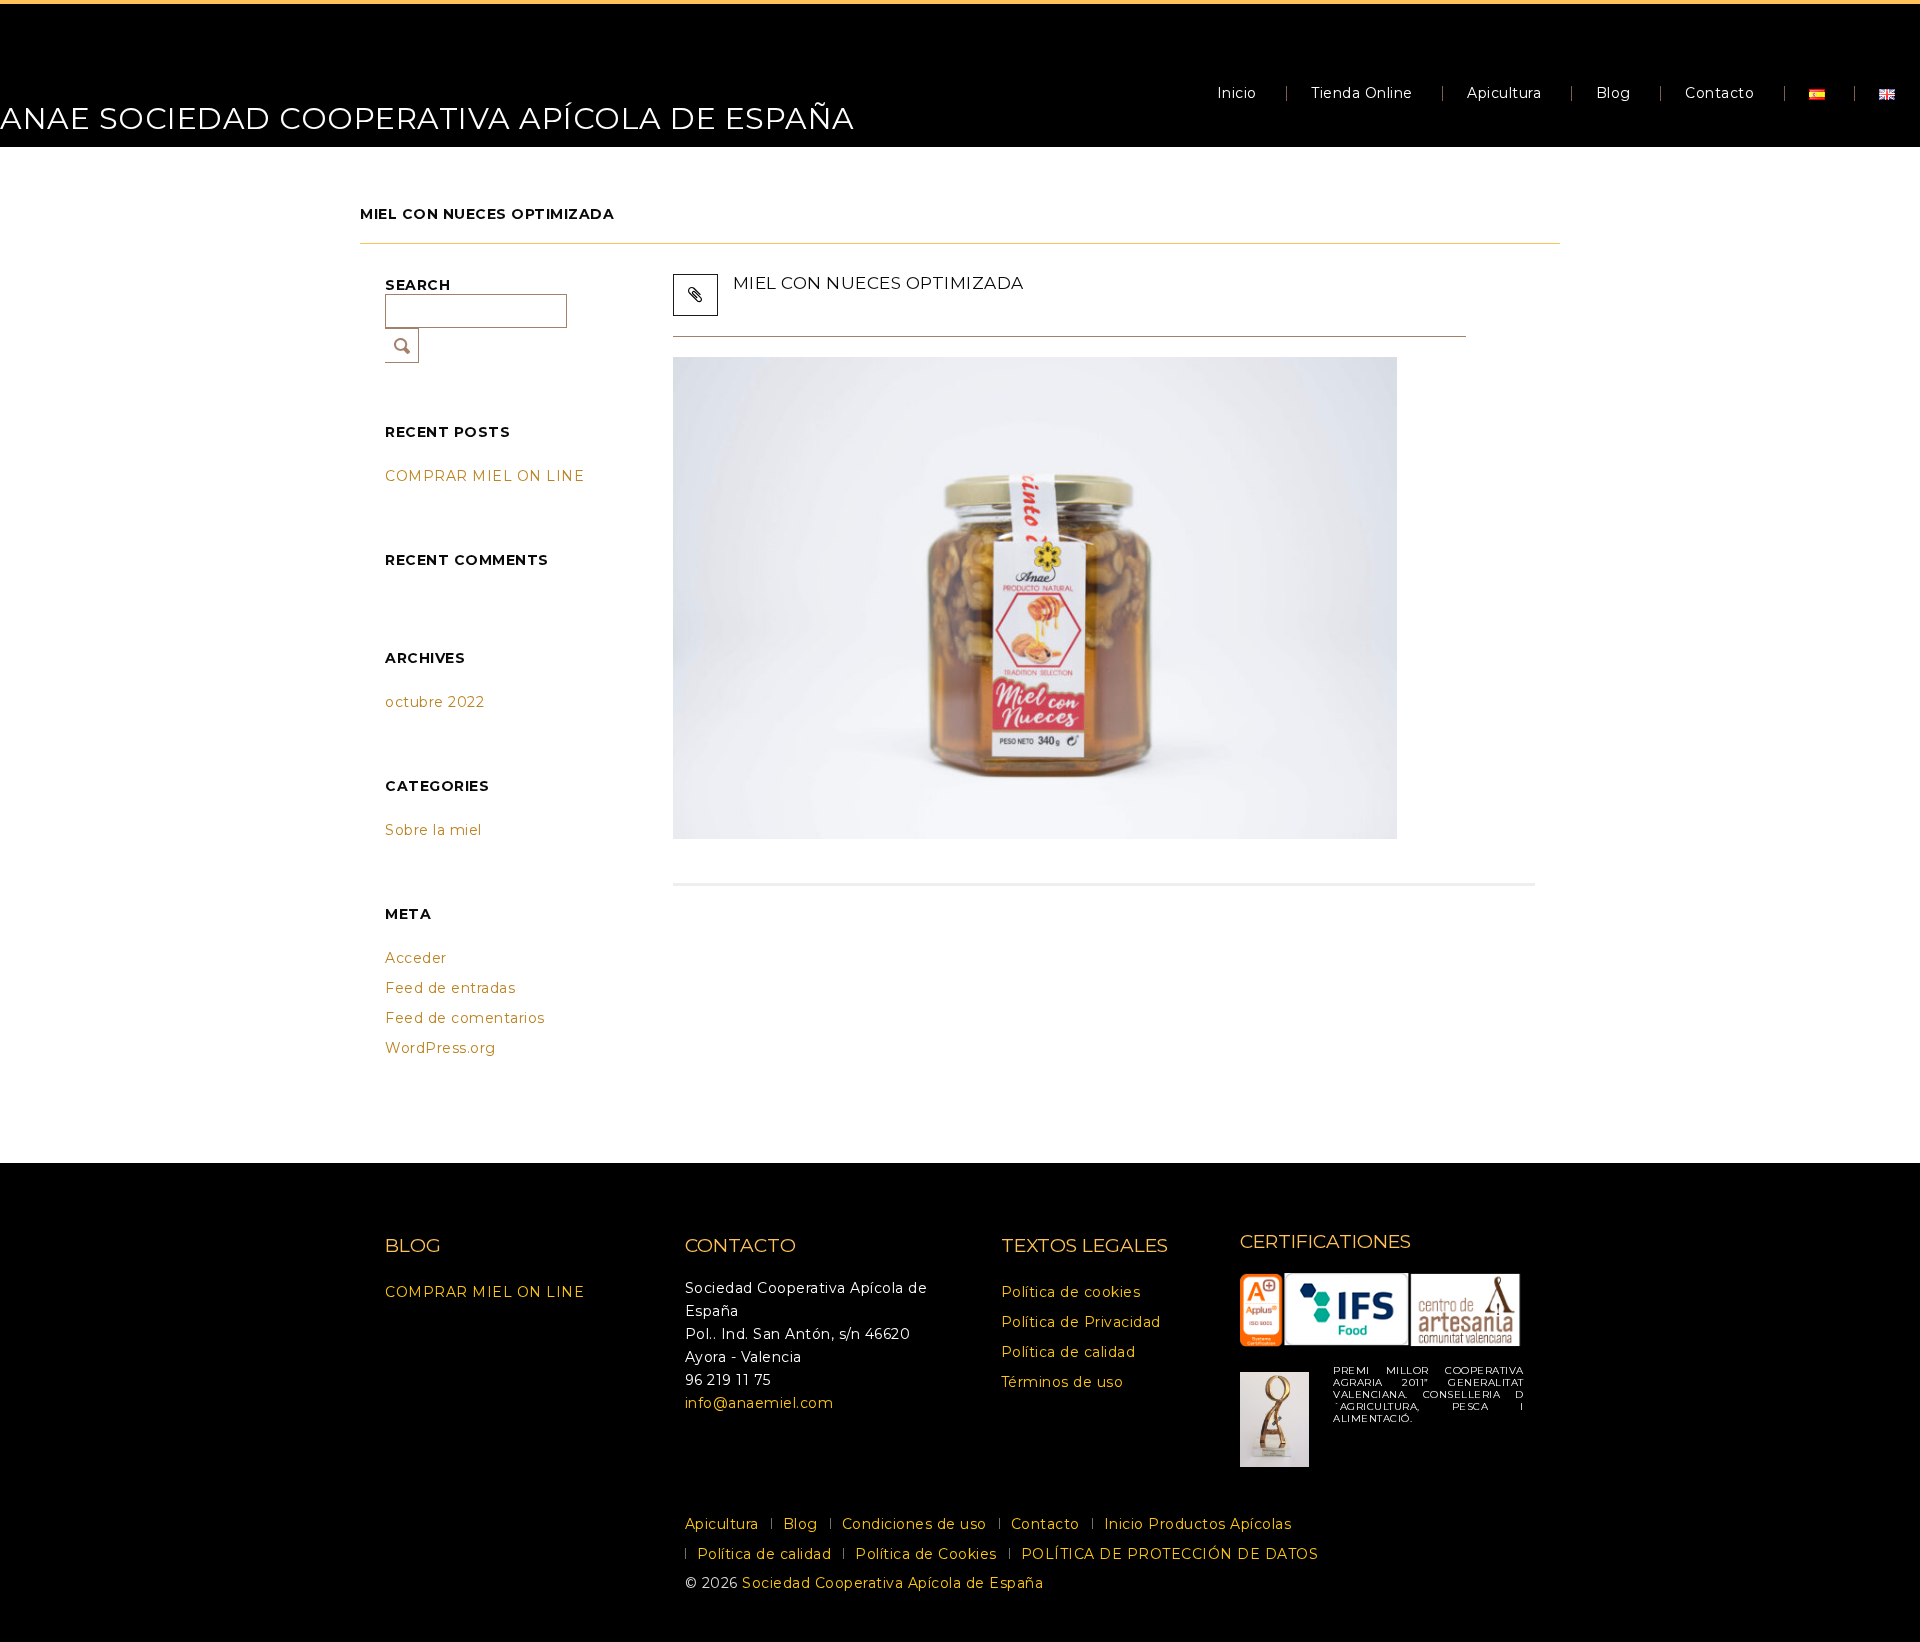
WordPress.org (440, 1048)
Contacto (1719, 93)
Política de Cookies (926, 1554)
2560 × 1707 (964, 301)
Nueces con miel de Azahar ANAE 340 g (1193, 301)
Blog (1613, 93)
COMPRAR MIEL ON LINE (484, 476)
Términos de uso (1062, 1382)
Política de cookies (1071, 1292)
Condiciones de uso (914, 1524)
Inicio (1237, 93)
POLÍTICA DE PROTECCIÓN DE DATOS (1170, 1554)
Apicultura (1504, 93)
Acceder (416, 958)
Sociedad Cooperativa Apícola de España (892, 1583)
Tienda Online (1362, 93)
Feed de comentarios (465, 1018)
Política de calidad (1068, 1352)
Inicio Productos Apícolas (1198, 1524)
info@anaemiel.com (759, 1403)
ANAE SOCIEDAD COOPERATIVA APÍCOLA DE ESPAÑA (427, 118)
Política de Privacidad (1081, 1322)
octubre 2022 (434, 702)
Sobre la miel (433, 830)
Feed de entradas (450, 988)
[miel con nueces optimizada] (1035, 597)
